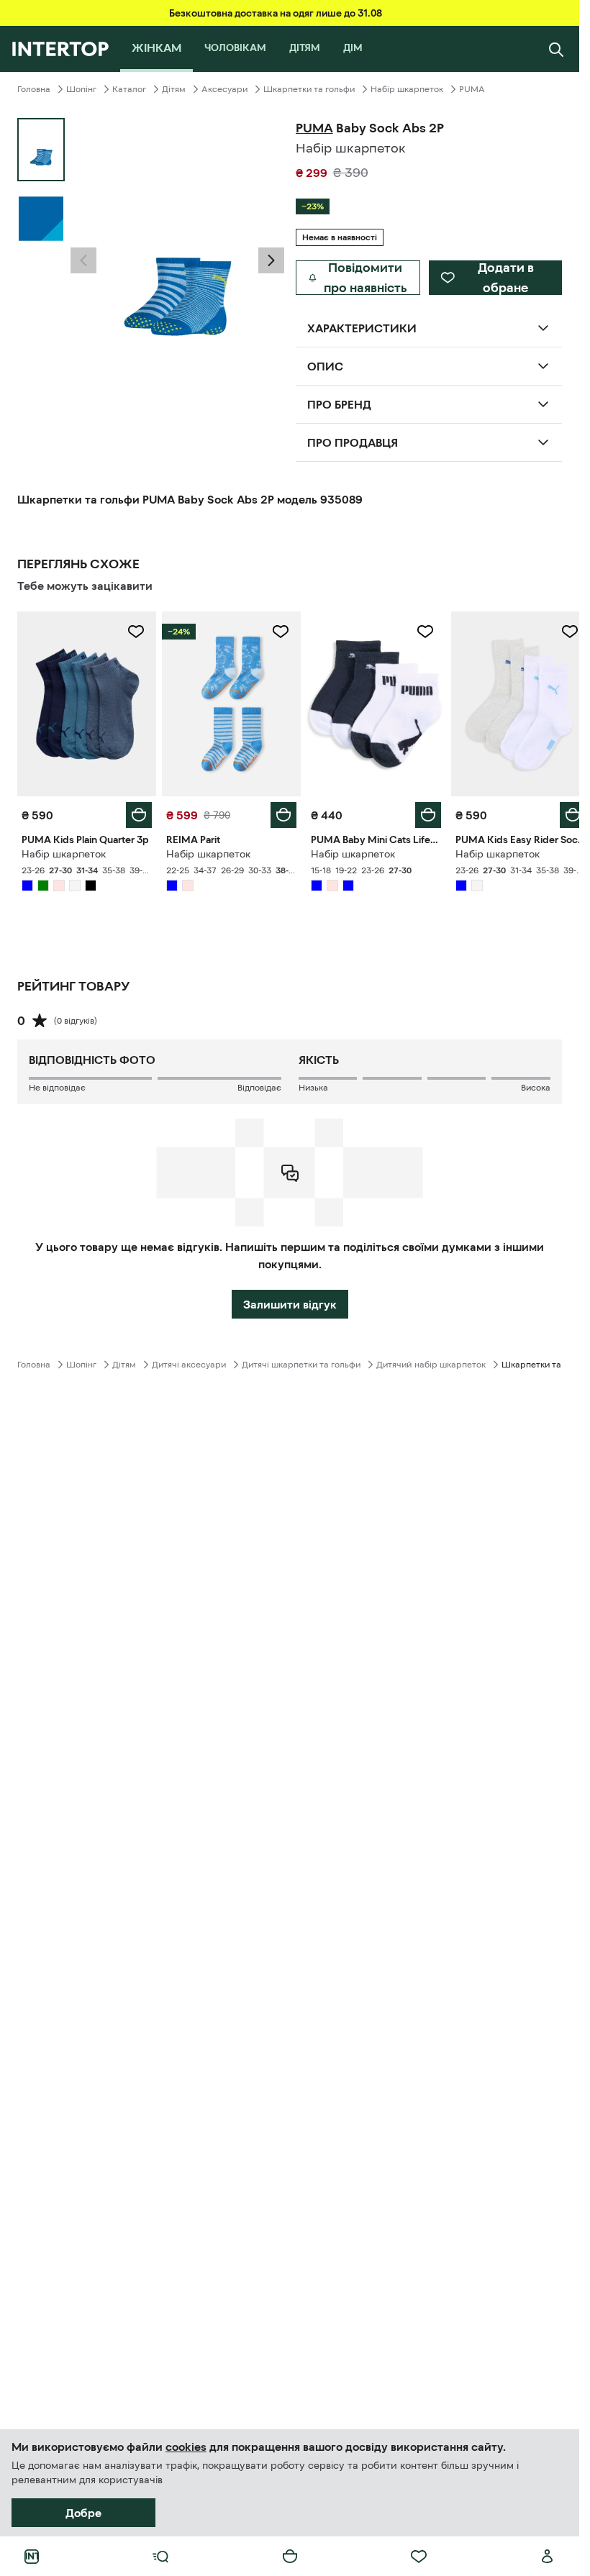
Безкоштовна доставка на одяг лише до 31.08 (276, 13)
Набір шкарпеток (407, 89)
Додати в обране (506, 278)
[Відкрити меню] (160, 2557)
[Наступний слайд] (271, 260)
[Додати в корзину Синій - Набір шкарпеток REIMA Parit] (278, 811)
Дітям (174, 89)
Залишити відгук (290, 1301)
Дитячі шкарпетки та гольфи (301, 1361)
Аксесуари (224, 89)
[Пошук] (556, 49)
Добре (83, 2513)
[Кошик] (290, 2557)
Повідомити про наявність (366, 278)
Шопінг (81, 89)
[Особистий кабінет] (548, 2557)
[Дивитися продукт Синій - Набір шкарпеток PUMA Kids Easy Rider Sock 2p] (511, 702)
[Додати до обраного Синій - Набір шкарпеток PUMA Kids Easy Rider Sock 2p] (559, 632)
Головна (34, 89)
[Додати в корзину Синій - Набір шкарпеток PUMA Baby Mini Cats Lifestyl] (420, 811)
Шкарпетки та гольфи (309, 89)
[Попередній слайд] (83, 260)
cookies (186, 2447)
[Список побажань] (419, 2557)
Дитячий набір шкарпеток (431, 1361)
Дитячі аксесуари (189, 1361)
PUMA (472, 89)
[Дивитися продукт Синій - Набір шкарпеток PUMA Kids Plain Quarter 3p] (85, 702)
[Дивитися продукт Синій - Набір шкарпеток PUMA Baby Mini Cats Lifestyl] (369, 702)
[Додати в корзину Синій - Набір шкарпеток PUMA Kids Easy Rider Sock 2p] (562, 811)
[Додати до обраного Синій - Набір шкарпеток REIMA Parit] (276, 632)
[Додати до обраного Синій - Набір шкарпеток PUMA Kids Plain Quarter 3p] (133, 632)
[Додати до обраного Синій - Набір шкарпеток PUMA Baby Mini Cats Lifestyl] (417, 632)
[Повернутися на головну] (60, 49)
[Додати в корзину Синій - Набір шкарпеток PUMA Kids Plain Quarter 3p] (136, 811)
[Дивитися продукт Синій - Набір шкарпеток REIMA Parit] (227, 702)
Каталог (129, 89)
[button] (83, 260)
